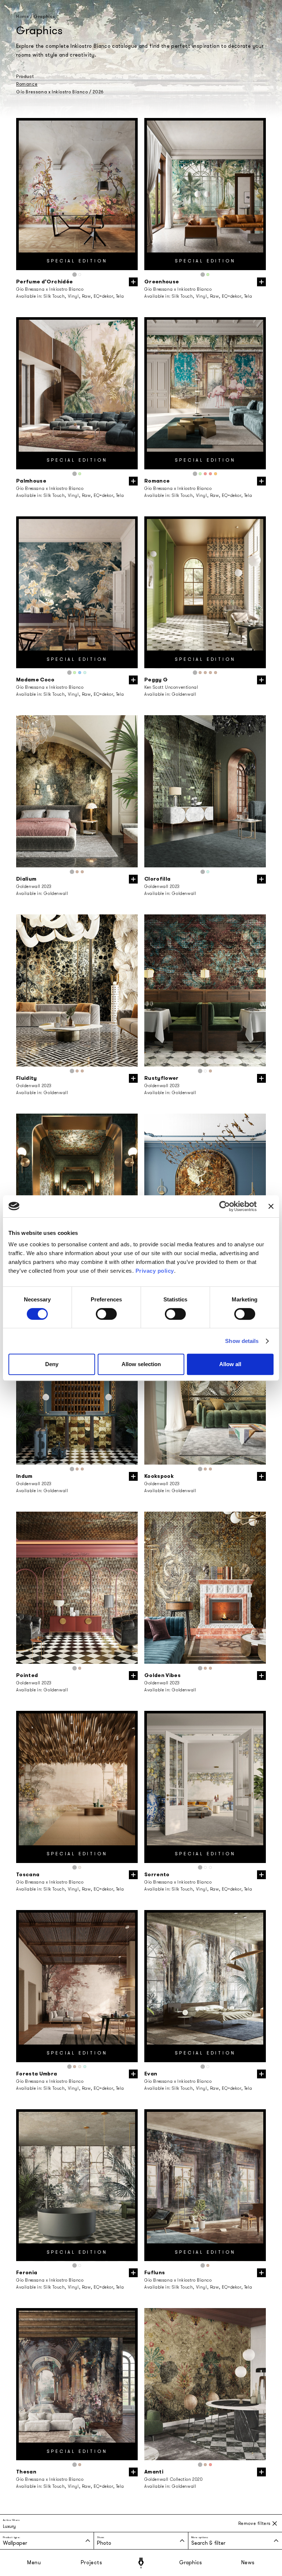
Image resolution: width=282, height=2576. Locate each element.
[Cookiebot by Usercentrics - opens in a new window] (225, 1206)
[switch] (106, 1314)
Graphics (191, 2563)
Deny (52, 1364)
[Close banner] (271, 1206)
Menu (34, 2563)
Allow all (230, 1364)
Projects (91, 2563)
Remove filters (254, 2523)
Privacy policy (155, 1271)
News (248, 2563)
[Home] (141, 2563)
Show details (242, 1341)
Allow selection (141, 1364)
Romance (27, 84)
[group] (77, 194)
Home (23, 17)
